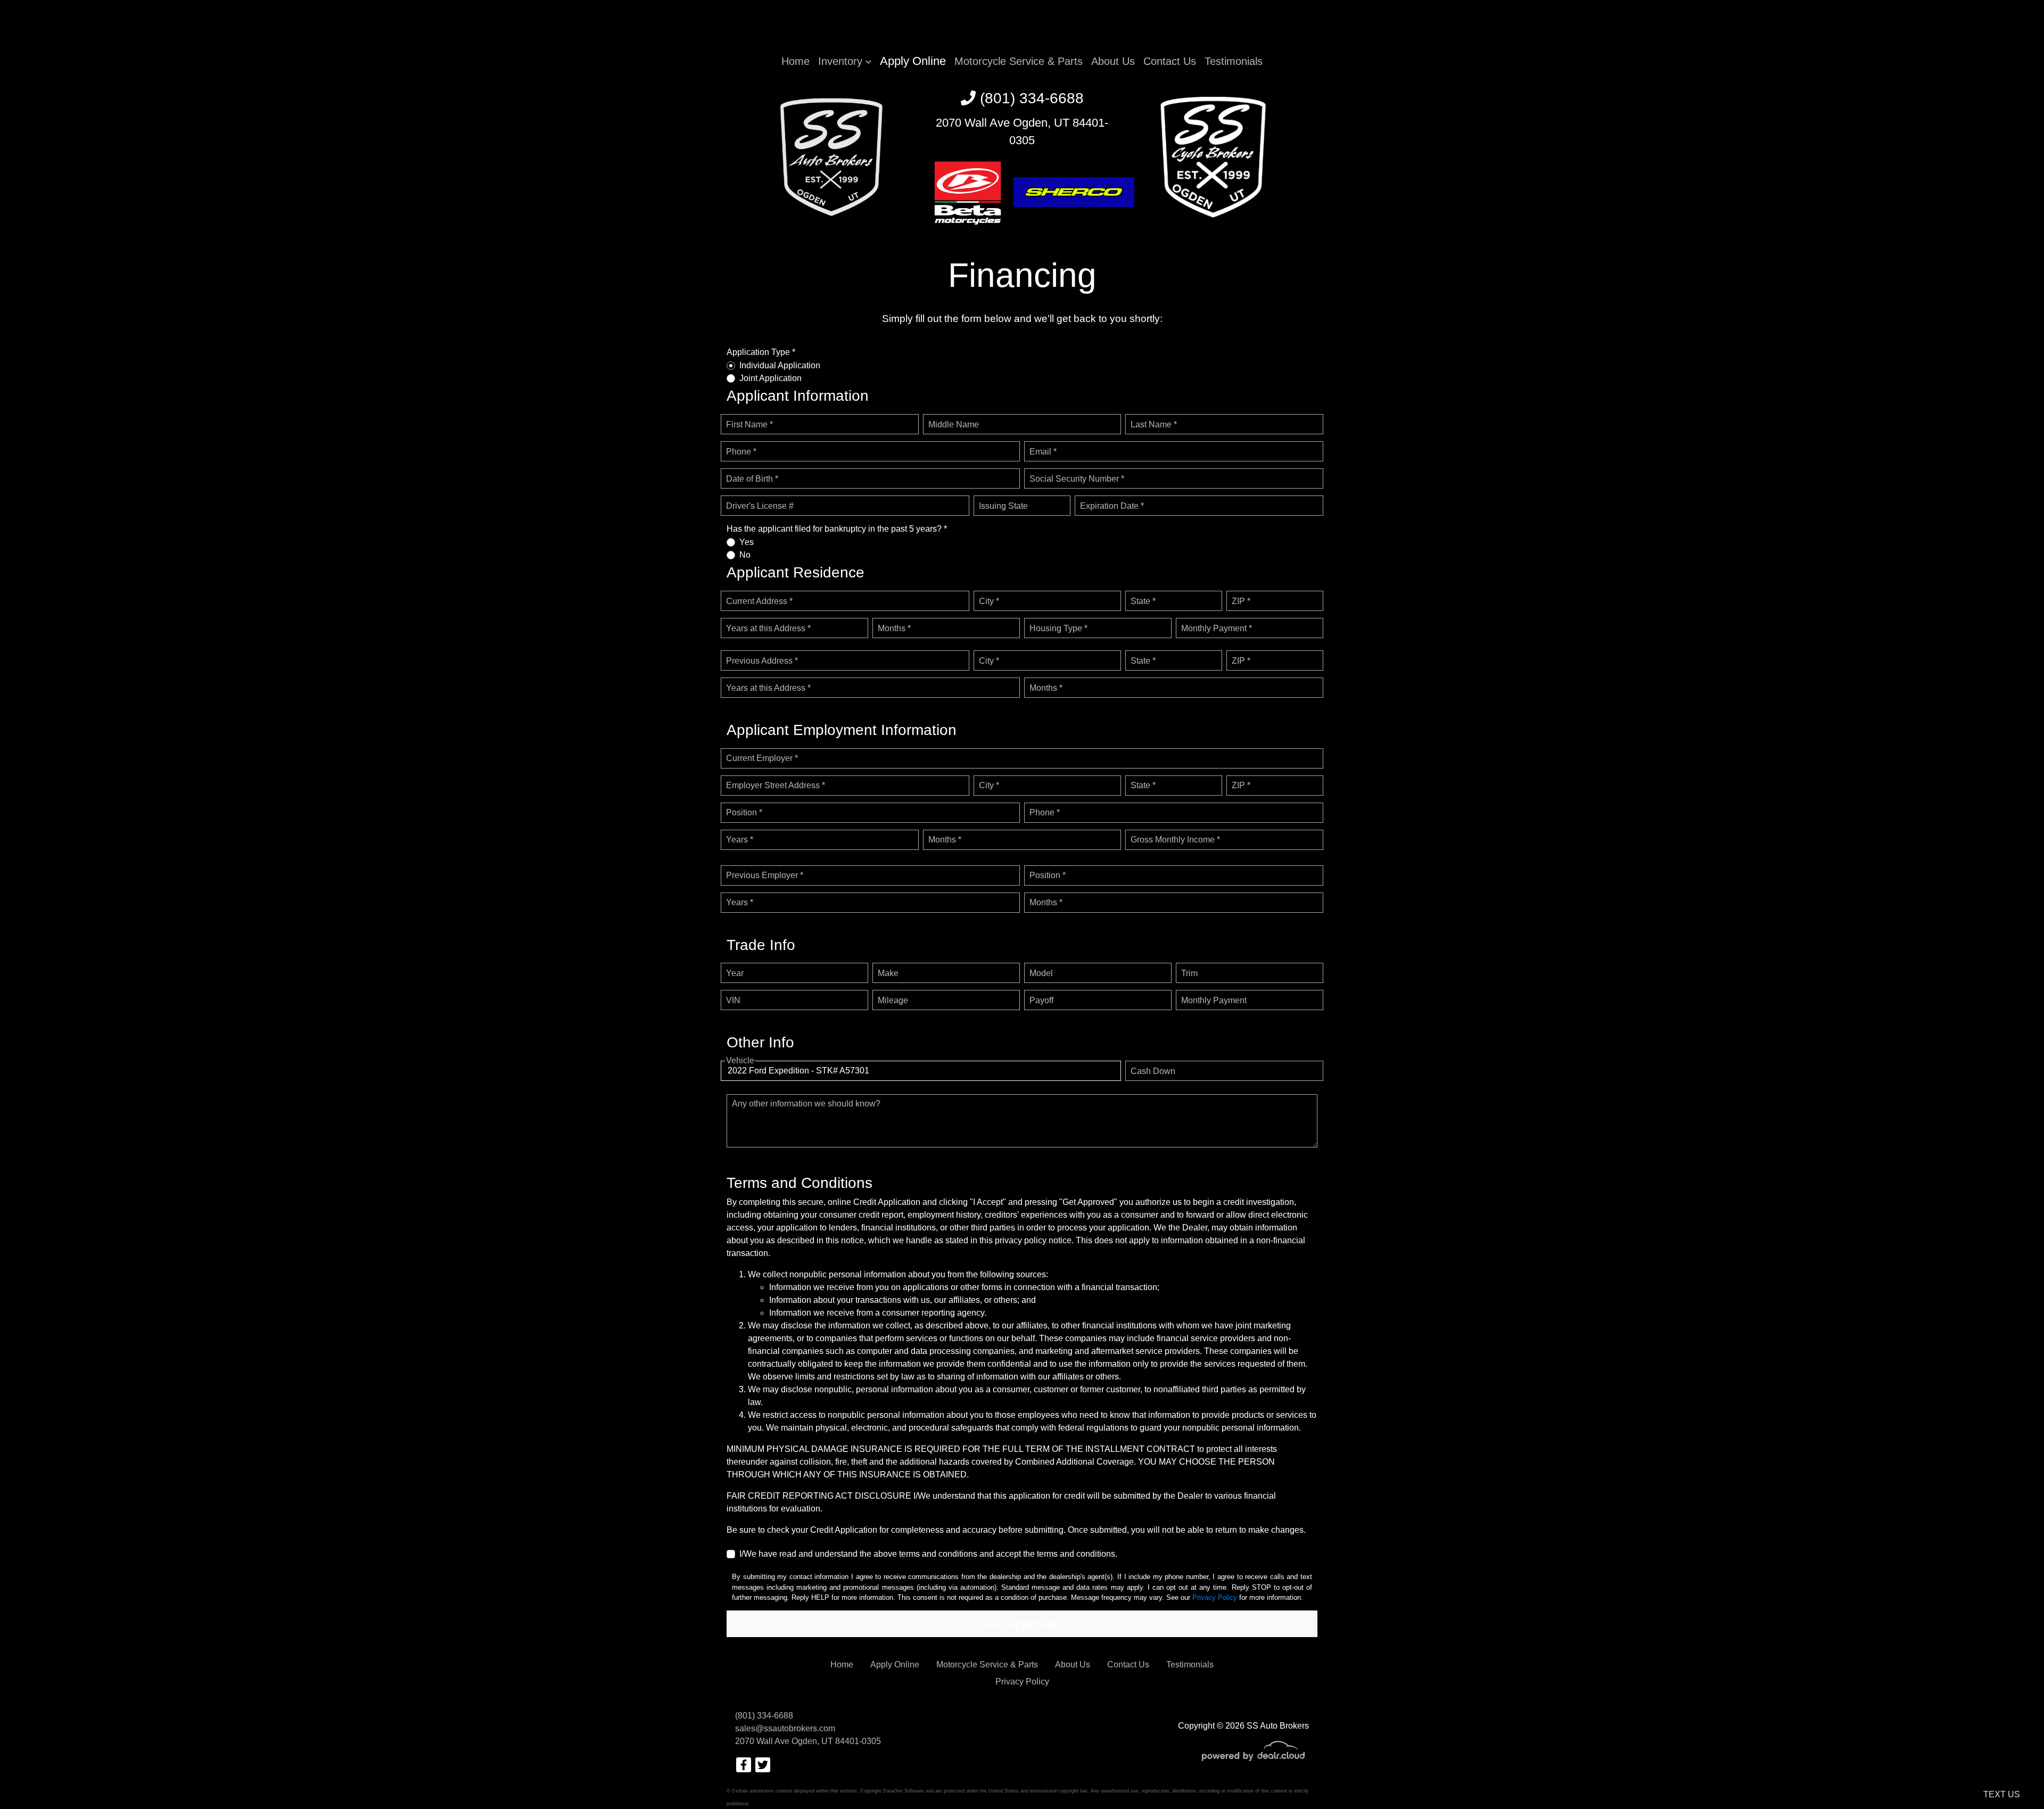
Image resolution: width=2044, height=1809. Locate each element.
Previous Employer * (765, 875)
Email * (1043, 452)
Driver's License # (760, 506)
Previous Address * (762, 661)
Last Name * (1154, 424)
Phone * (741, 452)
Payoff (1041, 1000)
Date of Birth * (752, 479)
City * (989, 601)
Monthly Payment (1214, 1000)
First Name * (749, 424)
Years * (740, 840)
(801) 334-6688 (1030, 98)
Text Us (2002, 1794)
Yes (747, 542)
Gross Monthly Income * (1175, 840)
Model (1041, 973)
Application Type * (761, 352)
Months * (894, 628)
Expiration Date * (1112, 506)
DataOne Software (904, 1791)
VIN (733, 1000)
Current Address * (759, 601)
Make (888, 973)
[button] (845, 61)
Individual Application (780, 365)
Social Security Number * (1077, 479)
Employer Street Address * (776, 785)
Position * (744, 812)
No (745, 555)
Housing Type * (1058, 628)
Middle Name (954, 424)
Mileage (893, 1000)
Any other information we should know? (806, 1104)
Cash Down (1153, 1071)
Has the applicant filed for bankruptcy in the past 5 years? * (837, 529)
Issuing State (1003, 506)
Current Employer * (762, 758)
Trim (1189, 973)
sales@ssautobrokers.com (785, 1728)
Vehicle (740, 1060)
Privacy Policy (1215, 1597)
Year (735, 973)
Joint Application (770, 378)
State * (1143, 601)
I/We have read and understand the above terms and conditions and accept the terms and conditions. (928, 1554)
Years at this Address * (768, 628)
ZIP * (1241, 601)
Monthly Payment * (1217, 628)
